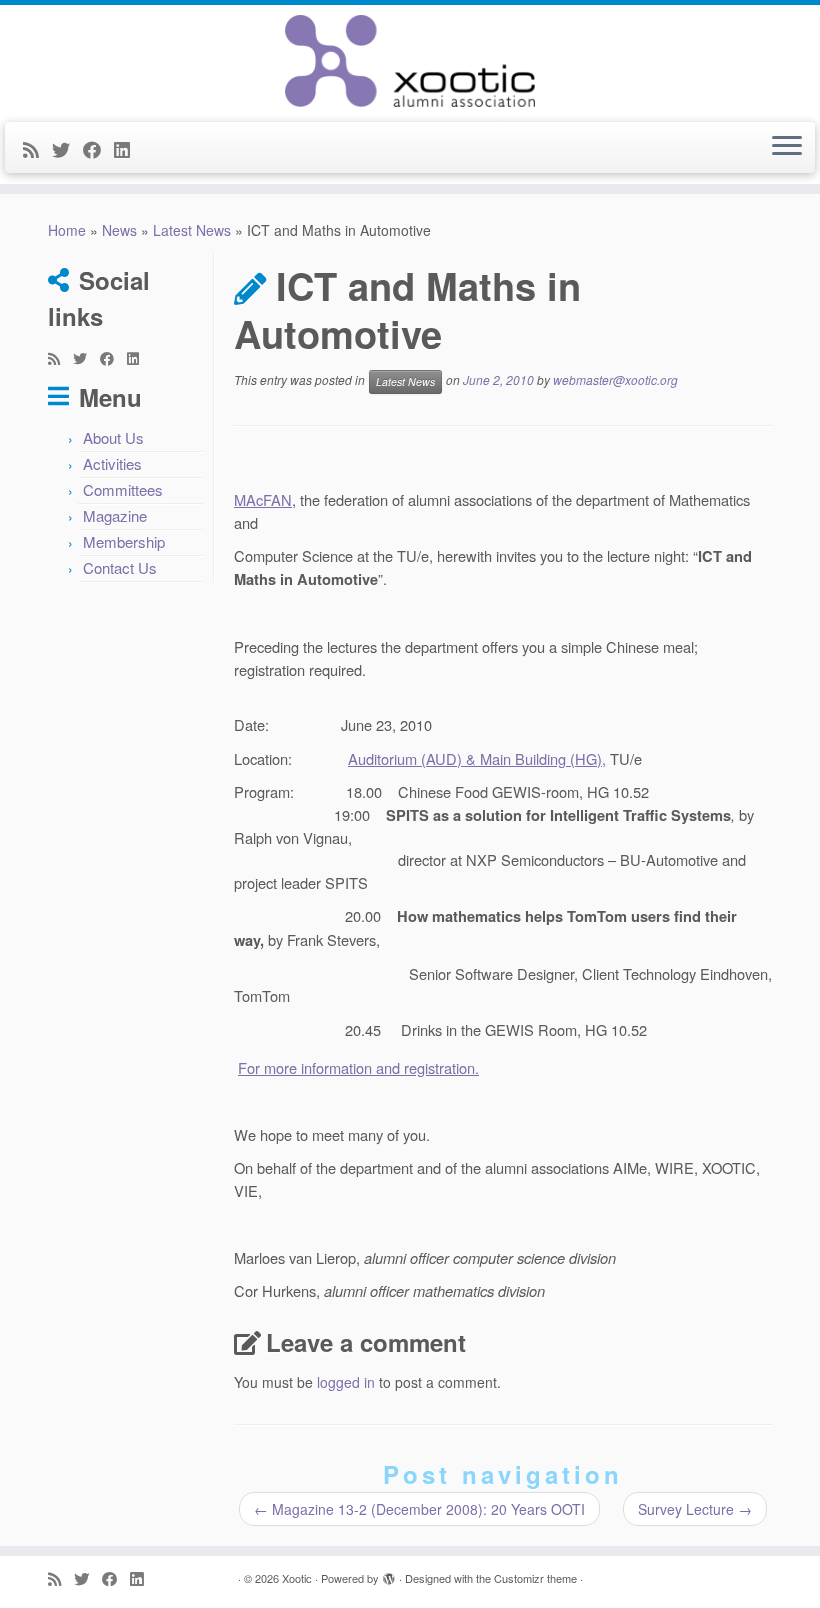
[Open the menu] (787, 148)
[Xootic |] (410, 61)
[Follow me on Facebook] (98, 149)
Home (67, 230)
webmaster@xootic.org (615, 379)
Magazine (115, 515)
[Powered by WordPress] (389, 1574)
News (119, 230)
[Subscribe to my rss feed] (37, 149)
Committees (123, 489)
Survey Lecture (695, 1509)
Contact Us (120, 567)
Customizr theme (535, 1578)
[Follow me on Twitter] (67, 149)
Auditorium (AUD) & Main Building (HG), (477, 758)
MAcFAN (263, 499)
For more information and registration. (358, 1067)
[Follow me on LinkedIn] (128, 149)
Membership (124, 541)
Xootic (297, 1578)
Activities (112, 463)
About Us (113, 437)
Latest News (192, 230)
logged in (346, 1382)
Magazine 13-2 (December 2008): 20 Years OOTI (419, 1509)
